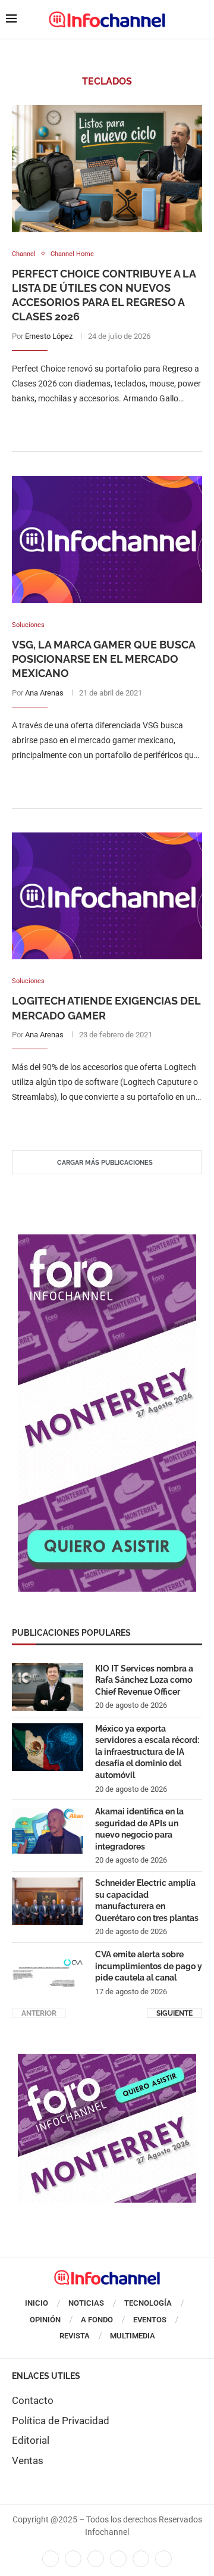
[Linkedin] (96, 2559)
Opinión (45, 2320)
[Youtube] (118, 2559)
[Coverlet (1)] (107, 1240)
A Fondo (97, 2320)
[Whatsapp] (141, 2559)
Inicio (37, 2303)
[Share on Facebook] (95, 422)
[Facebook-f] (51, 2559)
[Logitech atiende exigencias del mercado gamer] (107, 896)
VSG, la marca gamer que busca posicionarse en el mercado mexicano (103, 659)
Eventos (150, 2320)
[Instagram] (163, 2559)
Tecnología (148, 2303)
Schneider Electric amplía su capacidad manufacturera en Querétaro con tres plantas (147, 1900)
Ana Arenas (44, 693)
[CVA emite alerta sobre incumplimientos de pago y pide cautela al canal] (48, 1973)
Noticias (86, 2303)
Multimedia (133, 2336)
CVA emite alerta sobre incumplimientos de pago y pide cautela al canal (149, 1966)
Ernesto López (49, 336)
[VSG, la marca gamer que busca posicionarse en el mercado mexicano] (107, 539)
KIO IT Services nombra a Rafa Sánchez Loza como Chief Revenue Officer (144, 1680)
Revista (75, 2336)
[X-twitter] (73, 2559)
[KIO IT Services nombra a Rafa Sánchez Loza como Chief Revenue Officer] (48, 1687)
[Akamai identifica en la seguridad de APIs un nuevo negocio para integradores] (48, 1830)
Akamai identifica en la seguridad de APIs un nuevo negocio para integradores (139, 1829)
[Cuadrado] (107, 2060)
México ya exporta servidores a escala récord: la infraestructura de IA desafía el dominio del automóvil (147, 1752)
